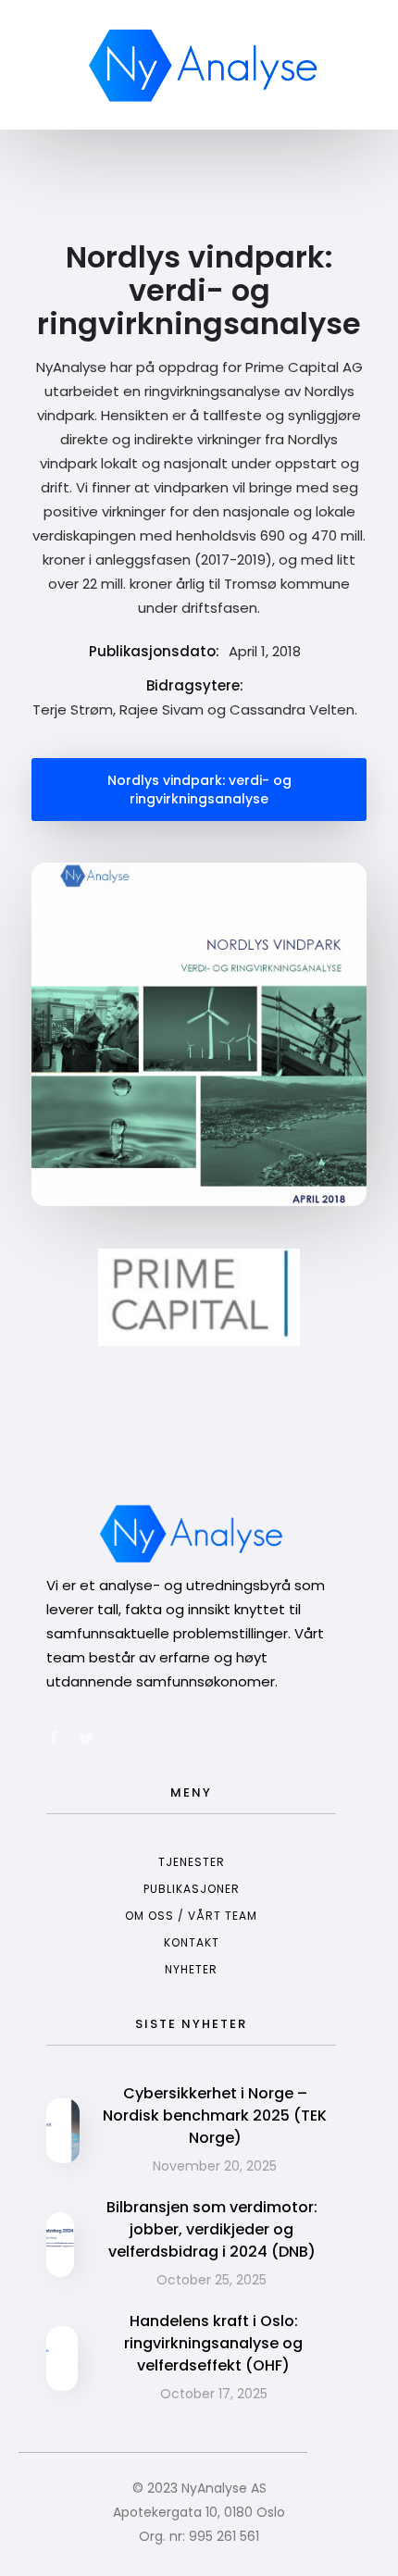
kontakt (192, 1942)
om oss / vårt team (191, 1916)
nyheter (191, 1969)
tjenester (192, 1862)
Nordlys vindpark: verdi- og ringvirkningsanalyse (199, 790)
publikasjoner (192, 1889)
